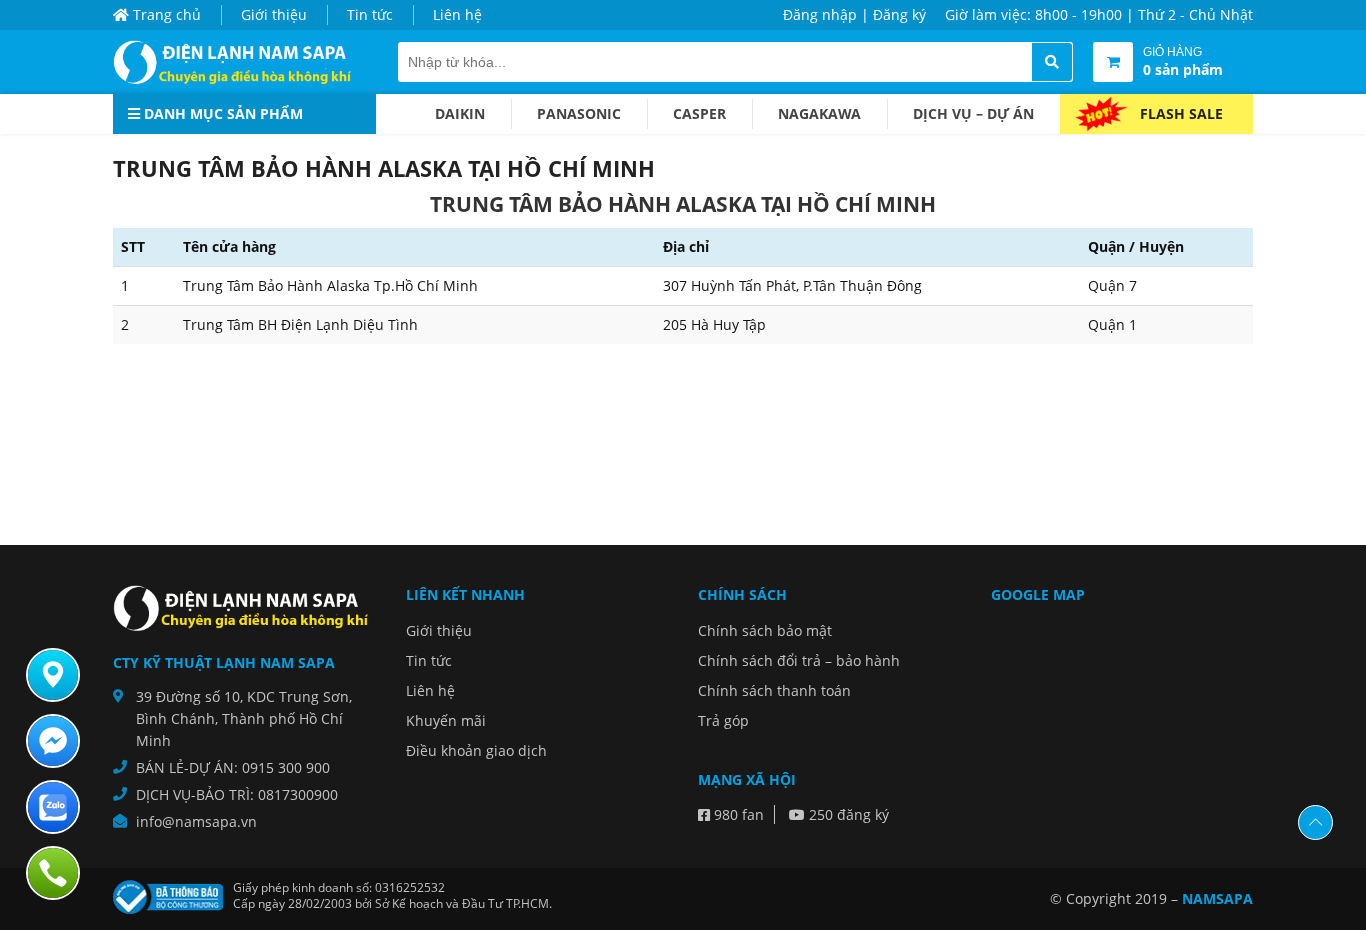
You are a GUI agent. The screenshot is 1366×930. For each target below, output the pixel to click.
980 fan (737, 814)
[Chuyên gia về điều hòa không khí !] (238, 62)
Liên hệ (457, 14)
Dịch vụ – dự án (973, 113)
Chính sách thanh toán (774, 690)
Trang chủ (165, 14)
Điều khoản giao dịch (476, 750)
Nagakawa (819, 113)
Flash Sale (1181, 113)
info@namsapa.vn (196, 821)
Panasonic (579, 113)
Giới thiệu (274, 14)
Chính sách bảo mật (765, 630)
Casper (699, 113)
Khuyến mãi (446, 720)
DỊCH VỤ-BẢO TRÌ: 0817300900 (237, 794)
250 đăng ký (847, 814)
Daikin (460, 113)
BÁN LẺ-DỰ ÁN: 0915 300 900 (233, 767)
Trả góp (723, 720)
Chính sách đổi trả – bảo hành (799, 660)
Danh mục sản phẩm (221, 113)
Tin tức (370, 14)
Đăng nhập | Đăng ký (854, 14)
